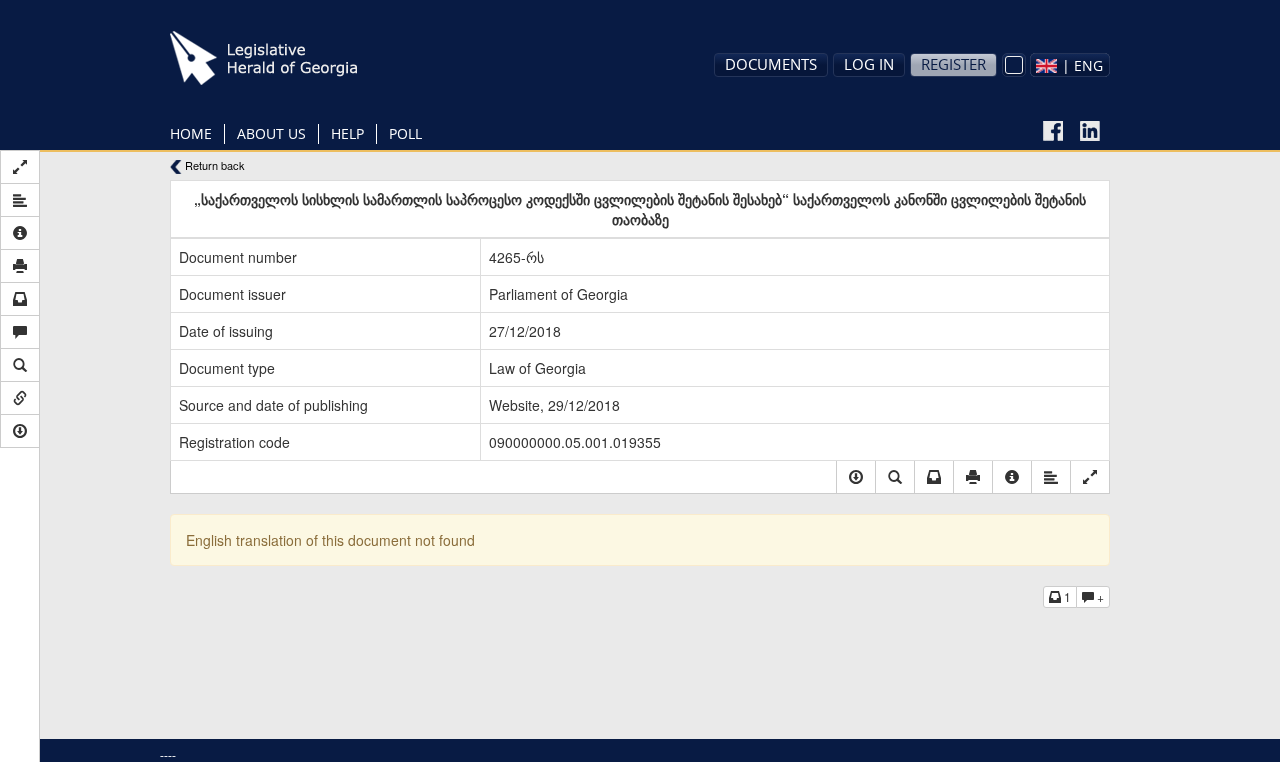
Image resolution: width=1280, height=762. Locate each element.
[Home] (295, 58)
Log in (869, 64)
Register (953, 64)
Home (191, 133)
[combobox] (1070, 65)
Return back (213, 165)
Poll (405, 133)
